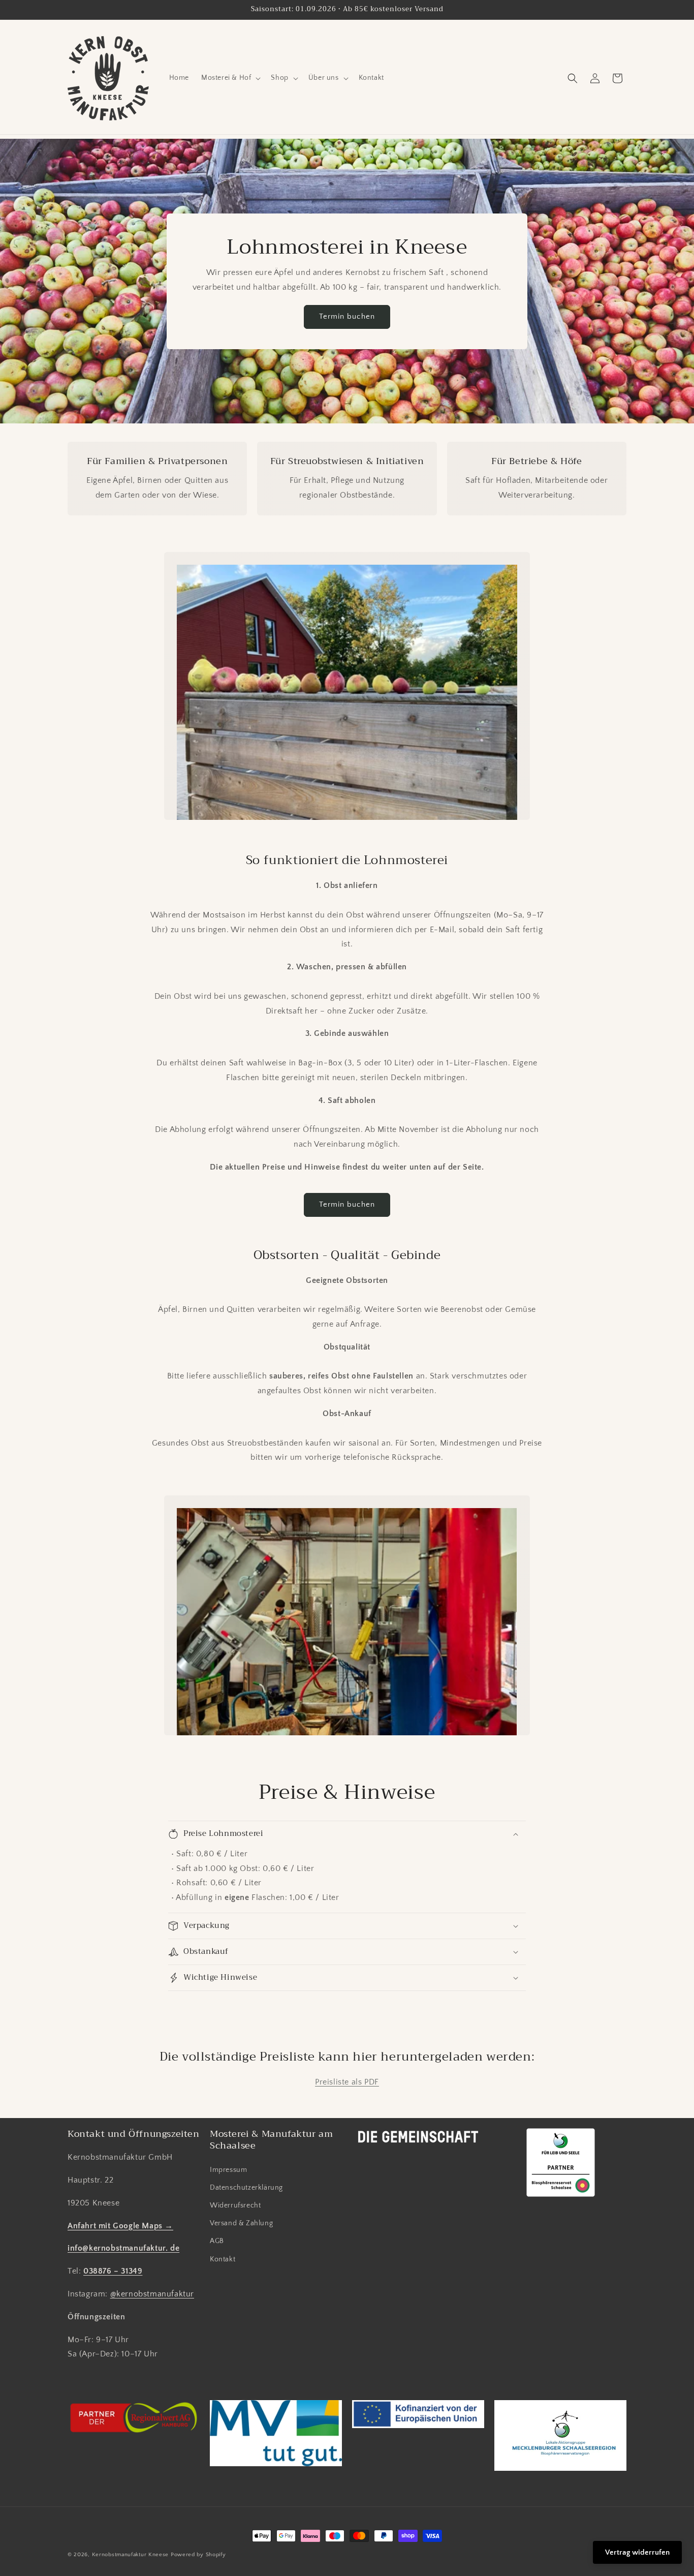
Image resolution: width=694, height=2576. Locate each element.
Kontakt (223, 2259)
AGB (217, 2241)
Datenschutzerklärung (246, 2188)
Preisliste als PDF (347, 2082)
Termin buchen (347, 316)
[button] (230, 78)
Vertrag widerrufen (637, 2552)
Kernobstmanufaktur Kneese (131, 2555)
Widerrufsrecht (235, 2205)
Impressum (228, 2170)
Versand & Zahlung (241, 2223)
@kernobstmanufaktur (152, 2294)
